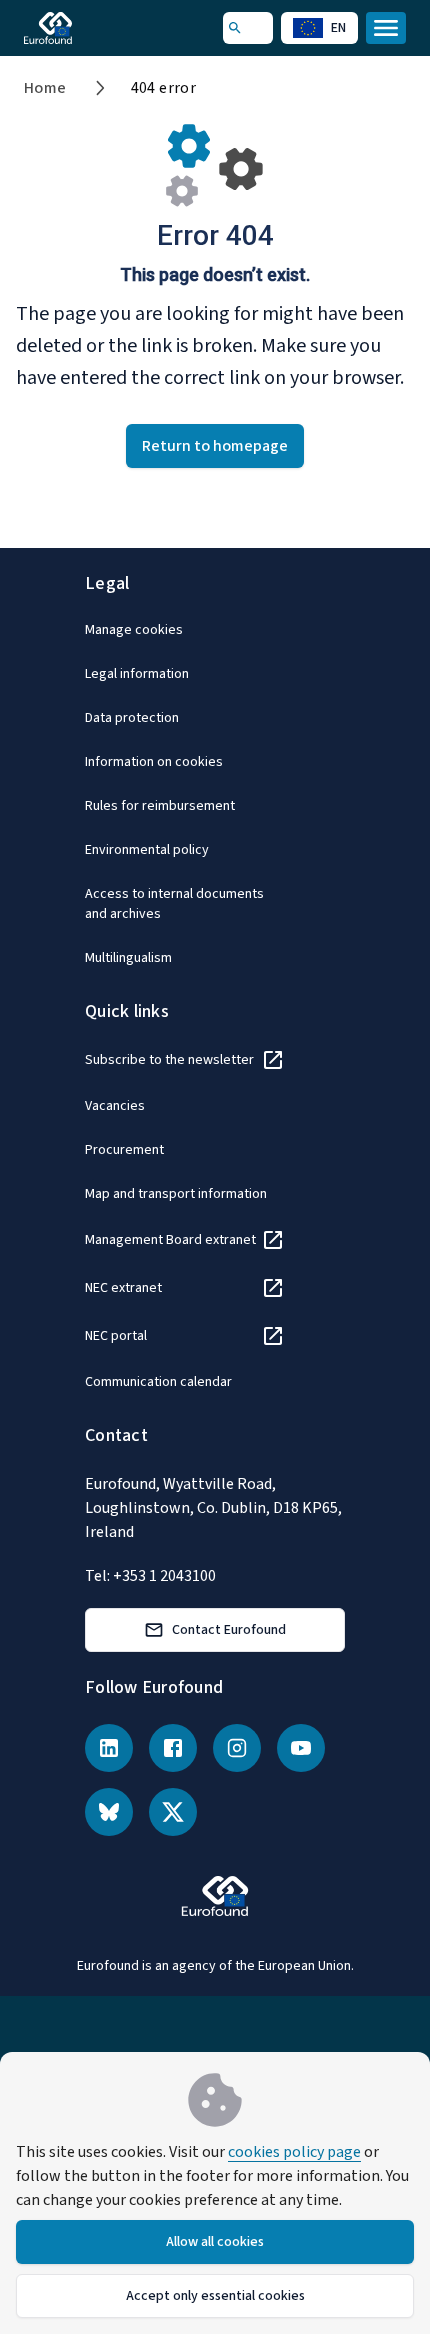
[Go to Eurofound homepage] (76, 28)
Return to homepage (215, 446)
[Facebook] (173, 1748)
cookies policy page (294, 2152)
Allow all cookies (215, 2242)
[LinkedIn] (109, 1748)
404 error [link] (164, 88)
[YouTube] (301, 1748)
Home (45, 88)
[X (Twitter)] (173, 1812)
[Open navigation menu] (386, 28)
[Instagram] (237, 1748)
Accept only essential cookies (215, 2296)
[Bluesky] (109, 1812)
